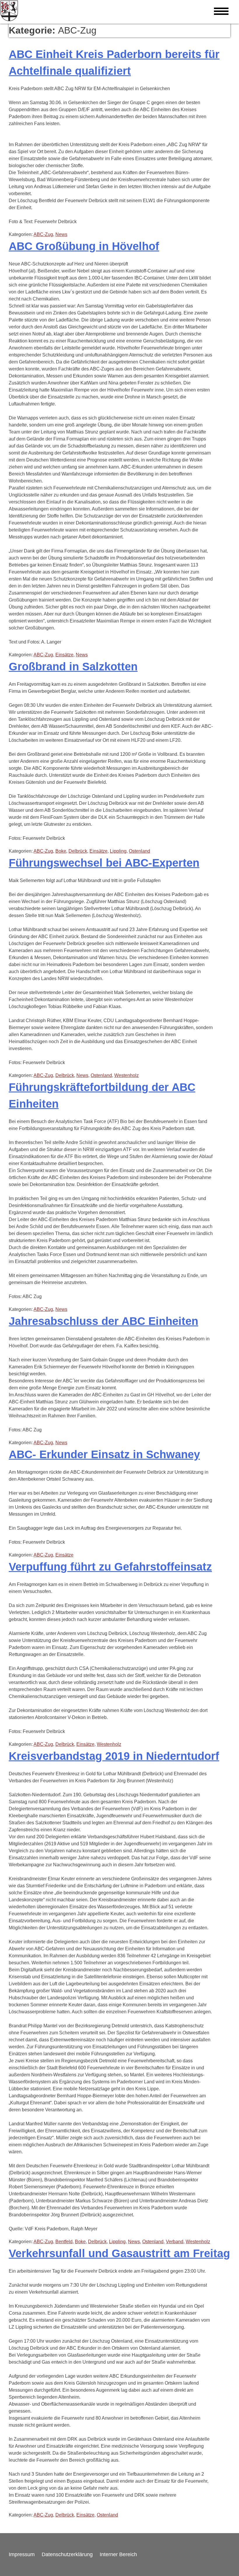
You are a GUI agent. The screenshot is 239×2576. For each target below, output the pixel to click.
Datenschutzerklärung (67, 2554)
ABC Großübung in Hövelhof (84, 246)
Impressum (22, 2554)
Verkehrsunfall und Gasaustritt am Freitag (119, 2253)
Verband (175, 2242)
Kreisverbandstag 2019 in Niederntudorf (114, 1756)
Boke (61, 851)
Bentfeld (64, 2242)
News (61, 234)
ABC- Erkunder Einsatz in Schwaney (104, 1454)
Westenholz (126, 1075)
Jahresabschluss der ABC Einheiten (103, 1321)
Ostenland (139, 851)
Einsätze (64, 655)
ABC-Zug (43, 234)
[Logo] (9, 12)
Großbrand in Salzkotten (73, 667)
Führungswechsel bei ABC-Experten (104, 863)
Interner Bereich (118, 2554)
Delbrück (78, 851)
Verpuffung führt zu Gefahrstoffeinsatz (110, 1567)
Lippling (118, 851)
